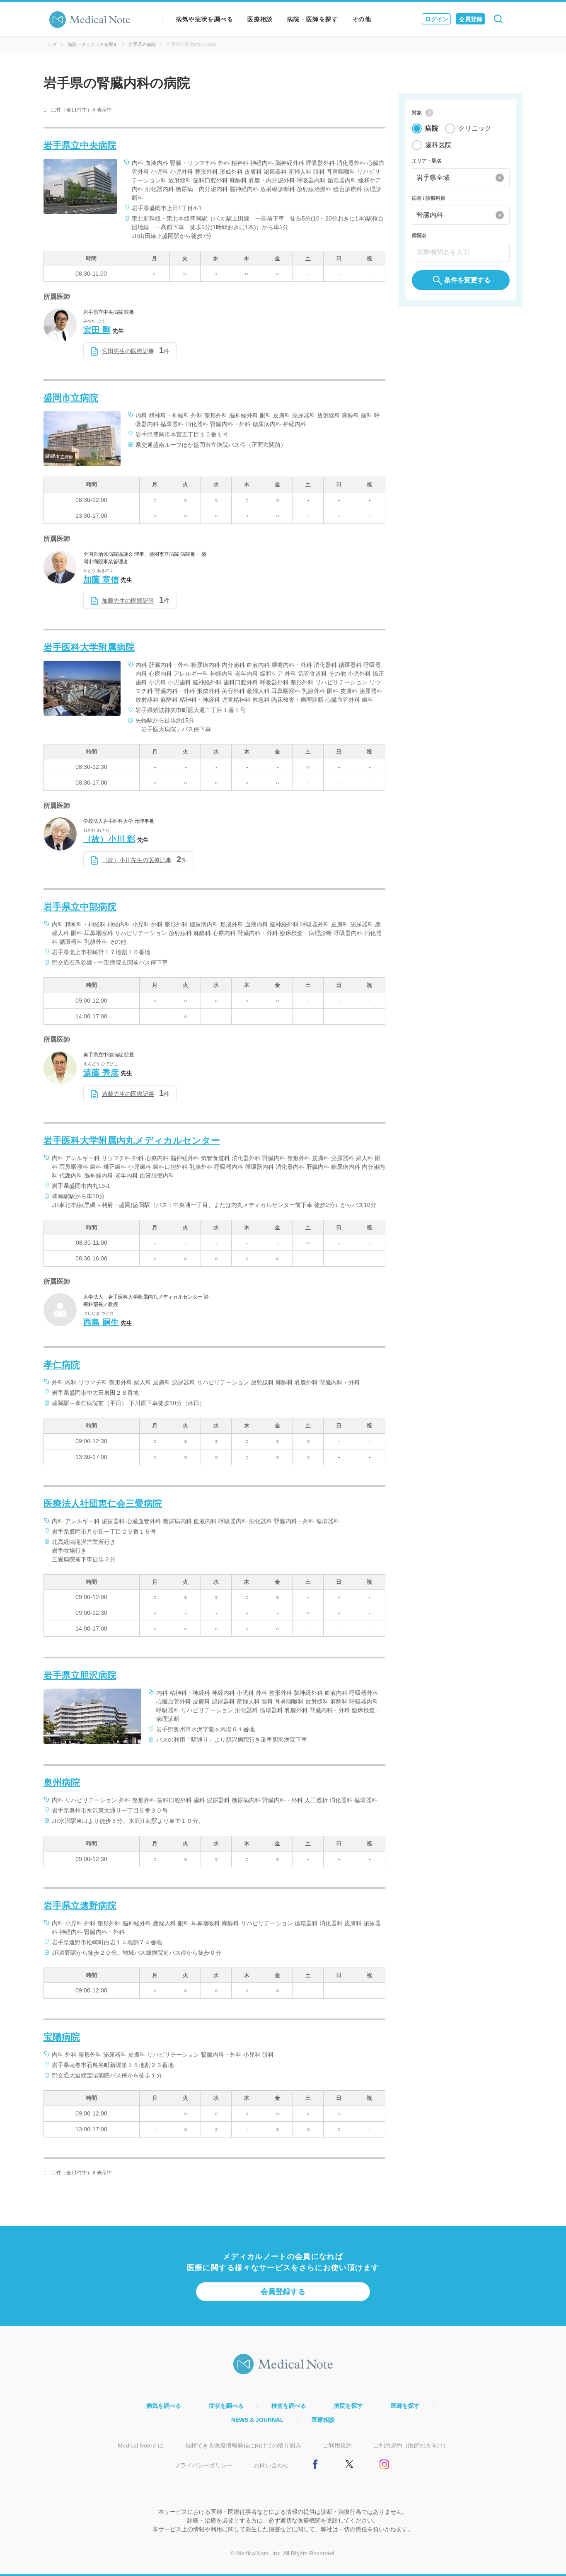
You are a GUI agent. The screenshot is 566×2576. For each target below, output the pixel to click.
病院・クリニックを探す (93, 44)
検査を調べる (289, 2406)
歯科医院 (438, 145)
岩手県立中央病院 (80, 145)
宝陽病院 (62, 2037)
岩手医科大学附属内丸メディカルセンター (132, 1140)
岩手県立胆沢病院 (80, 1675)
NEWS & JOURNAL (258, 2420)
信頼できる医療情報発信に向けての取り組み (243, 2445)
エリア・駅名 (427, 161)
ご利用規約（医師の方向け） (411, 2445)
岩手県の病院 (142, 44)
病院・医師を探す (313, 19)
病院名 (419, 235)
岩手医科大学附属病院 (89, 647)
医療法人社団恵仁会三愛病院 (103, 1504)
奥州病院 (62, 1782)
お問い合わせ (271, 2465)
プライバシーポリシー (203, 2465)
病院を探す (348, 2406)
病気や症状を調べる (205, 19)
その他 (362, 19)
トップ (50, 44)
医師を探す (405, 2406)
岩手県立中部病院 (80, 907)
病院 (432, 128)
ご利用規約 (337, 2445)
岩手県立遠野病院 (80, 1906)
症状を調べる (226, 2406)
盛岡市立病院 (71, 398)
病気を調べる (164, 2406)
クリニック (475, 128)
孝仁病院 (62, 1365)
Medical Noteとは (141, 2445)
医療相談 (260, 19)
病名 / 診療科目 (429, 198)
